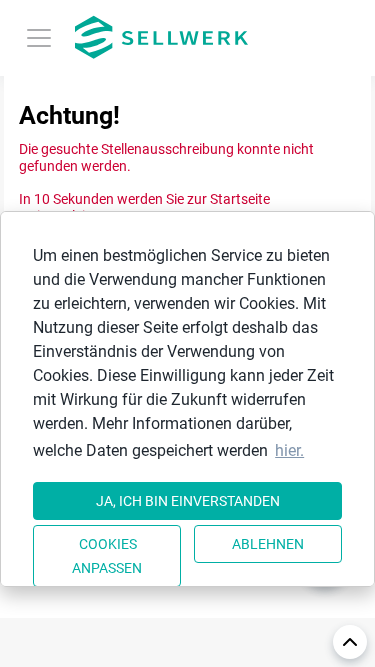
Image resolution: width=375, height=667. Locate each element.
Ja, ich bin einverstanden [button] (188, 501)
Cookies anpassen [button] (107, 556)
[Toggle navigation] (39, 38)
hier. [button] (289, 450)
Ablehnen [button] (268, 544)
